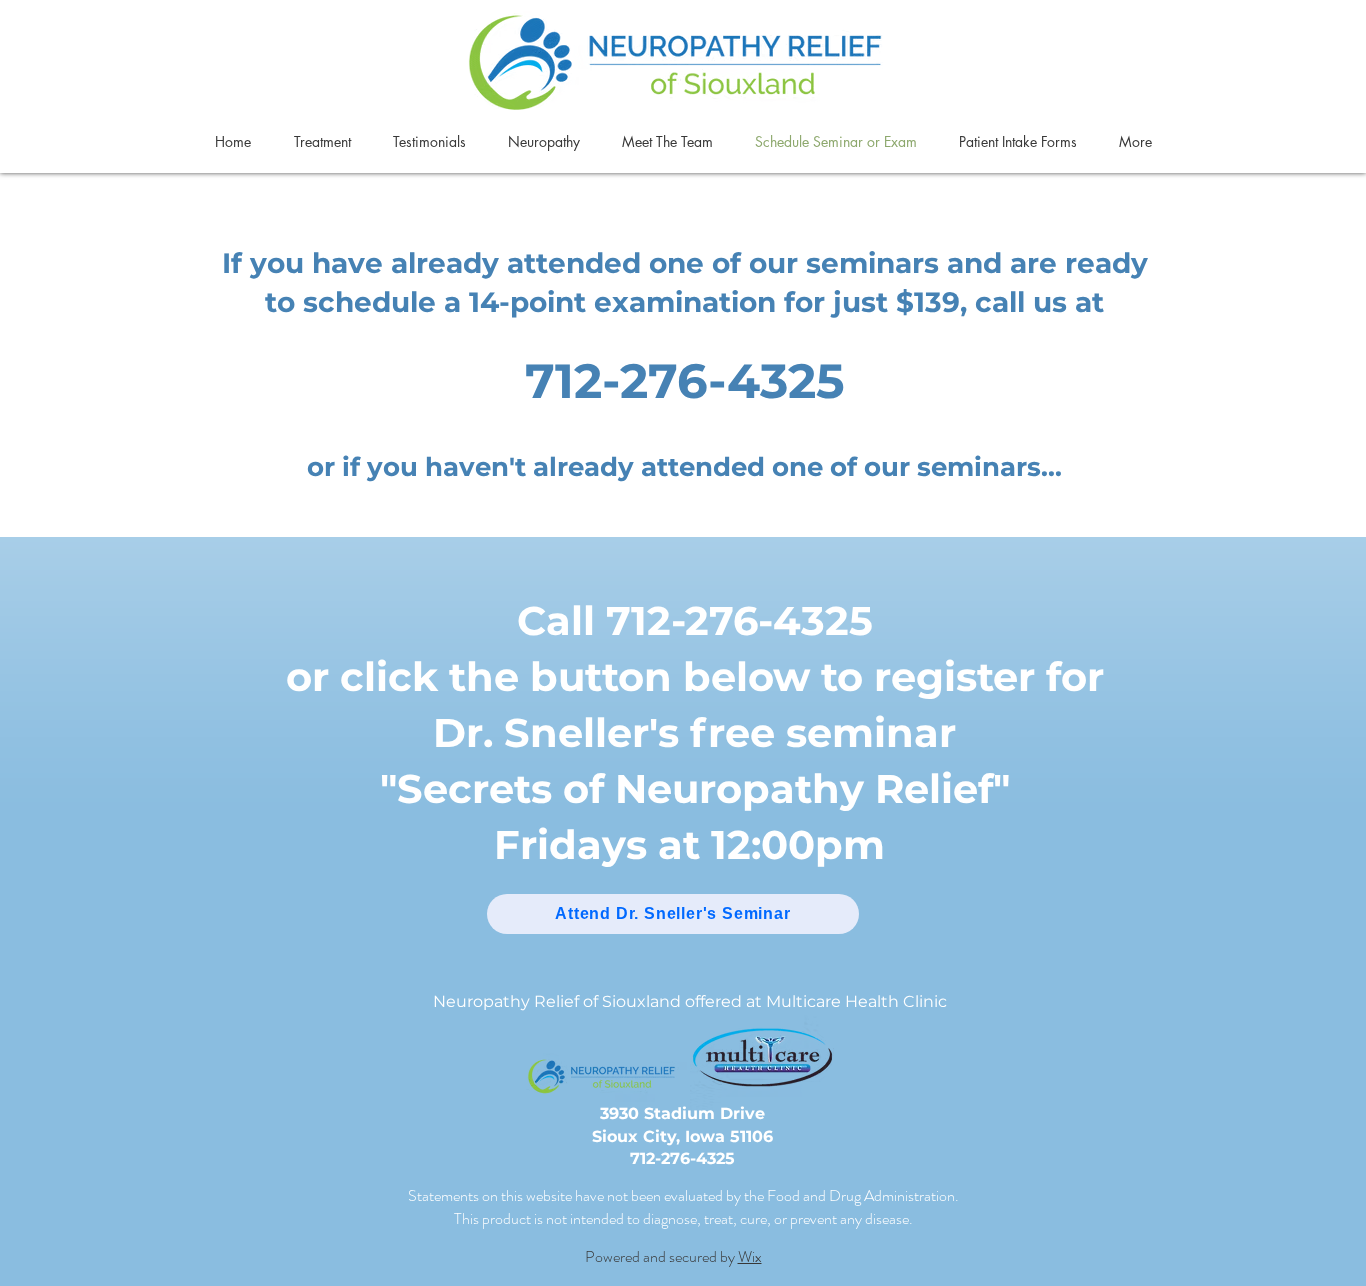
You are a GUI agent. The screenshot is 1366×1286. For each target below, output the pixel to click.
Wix (750, 1256)
